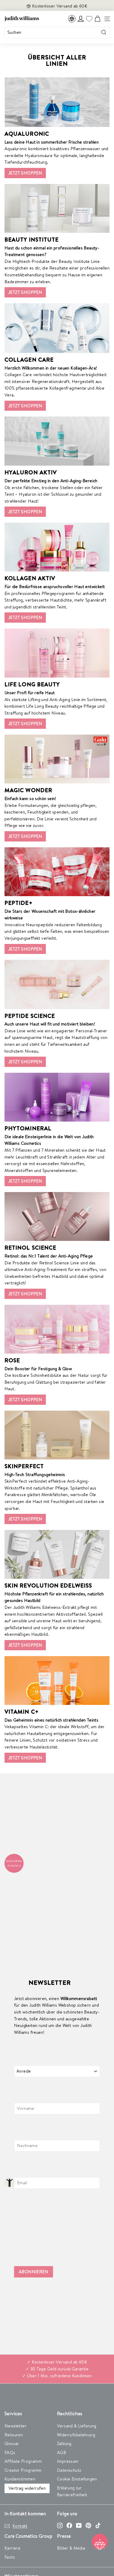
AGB (62, 2452)
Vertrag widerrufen (27, 2488)
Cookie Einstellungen (77, 2479)
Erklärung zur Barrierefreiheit (72, 2491)
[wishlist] (89, 19)
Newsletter (16, 2426)
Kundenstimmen (20, 2479)
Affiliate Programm (23, 2461)
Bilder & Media (71, 2548)
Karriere (12, 2548)
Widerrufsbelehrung (76, 2435)
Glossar (12, 2443)
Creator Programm (23, 2470)
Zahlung (64, 2443)
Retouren (14, 2435)
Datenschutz (69, 2470)
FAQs (10, 2452)
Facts (10, 2557)
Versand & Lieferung (77, 2426)
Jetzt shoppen (25, 173)
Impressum (68, 2461)
